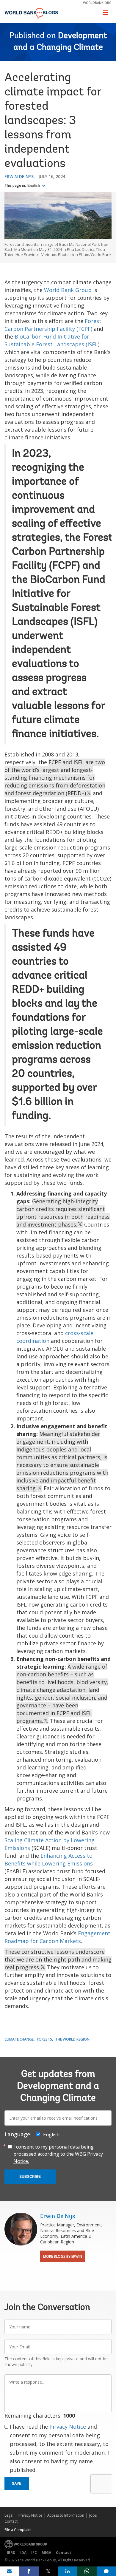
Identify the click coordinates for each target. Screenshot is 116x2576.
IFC (34, 2553)
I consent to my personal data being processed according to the (58, 2154)
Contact (11, 2521)
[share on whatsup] (87, 2571)
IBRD (11, 2553)
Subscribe (30, 2177)
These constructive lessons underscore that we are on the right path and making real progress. (58, 1959)
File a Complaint (18, 2530)
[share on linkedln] (68, 2571)
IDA (23, 2553)
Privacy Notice (68, 2427)
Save (17, 2484)
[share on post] (48, 2571)
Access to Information (66, 2515)
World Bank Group (68, 290)
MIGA (46, 2553)
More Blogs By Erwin (63, 2256)
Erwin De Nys (19, 176)
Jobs (93, 2515)
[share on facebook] (29, 2571)
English (34, 186)
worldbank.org (97, 3)
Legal (9, 2515)
